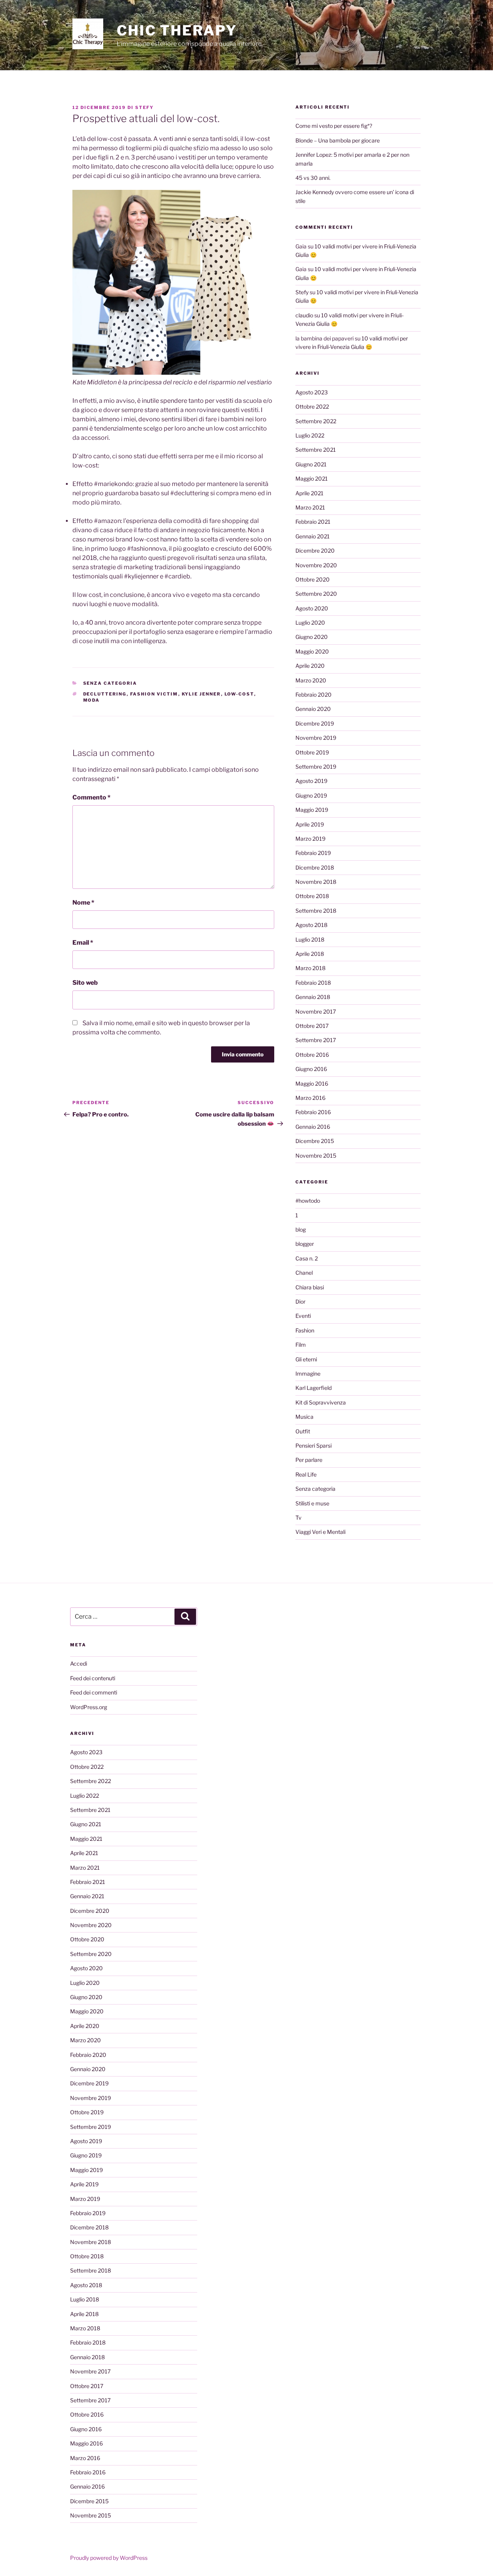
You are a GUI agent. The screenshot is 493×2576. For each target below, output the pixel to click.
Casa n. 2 (307, 1258)
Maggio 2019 (312, 810)
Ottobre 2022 (312, 406)
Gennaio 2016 (313, 1127)
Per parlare (309, 1460)
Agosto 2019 (311, 781)
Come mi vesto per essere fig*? (334, 126)
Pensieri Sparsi (314, 1446)
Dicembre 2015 (315, 1141)
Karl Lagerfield (314, 1388)
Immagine (308, 1373)
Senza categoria (110, 683)
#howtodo (308, 1201)
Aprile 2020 (310, 666)
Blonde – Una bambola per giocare (338, 140)
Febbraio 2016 (313, 1112)
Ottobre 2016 (312, 1055)
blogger (305, 1244)
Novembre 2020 (316, 565)
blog (301, 1229)
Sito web (85, 983)
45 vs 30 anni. (313, 178)
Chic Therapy (177, 30)
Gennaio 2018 (313, 997)
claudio (304, 315)
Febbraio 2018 (313, 983)
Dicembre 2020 (315, 551)
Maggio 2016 (312, 1084)
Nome (83, 903)
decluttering (105, 694)
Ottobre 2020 (313, 579)
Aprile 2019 (310, 824)
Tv (298, 1518)
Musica (304, 1417)
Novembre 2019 (316, 738)
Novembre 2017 (316, 1011)
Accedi (79, 1663)
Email (83, 943)
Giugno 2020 (312, 637)
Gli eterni (306, 1359)
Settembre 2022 (316, 421)
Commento (91, 797)
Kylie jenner (201, 694)
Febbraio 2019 (313, 853)
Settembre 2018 (316, 911)
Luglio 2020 (310, 623)
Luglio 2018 (310, 939)
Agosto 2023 (312, 392)
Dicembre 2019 (315, 723)
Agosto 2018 (311, 925)
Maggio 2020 (312, 651)
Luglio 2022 (310, 435)
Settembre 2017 (316, 1040)
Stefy (144, 107)
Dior (300, 1301)
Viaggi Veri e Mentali (320, 1532)
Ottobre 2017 (312, 1026)
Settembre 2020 (316, 594)
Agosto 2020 (312, 608)
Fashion (305, 1330)
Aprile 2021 (309, 493)
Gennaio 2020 (313, 709)
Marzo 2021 (310, 507)
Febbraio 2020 (314, 695)
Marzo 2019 (310, 839)
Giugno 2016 (311, 1069)
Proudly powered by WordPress (109, 2558)
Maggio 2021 (312, 478)
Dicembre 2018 (315, 867)
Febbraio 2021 (313, 522)
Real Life (306, 1474)
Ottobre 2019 (312, 752)
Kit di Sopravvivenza (321, 1402)
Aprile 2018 (310, 954)
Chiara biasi (310, 1287)
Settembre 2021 (316, 450)
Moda (92, 700)
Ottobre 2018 (312, 896)
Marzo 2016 (310, 1098)
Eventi (303, 1316)
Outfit (303, 1431)
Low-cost (239, 694)
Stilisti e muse (312, 1503)
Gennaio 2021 (313, 536)
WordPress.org (89, 1707)
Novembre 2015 (316, 1156)
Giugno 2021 (311, 464)
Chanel (304, 1273)
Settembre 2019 (316, 767)
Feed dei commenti (94, 1692)
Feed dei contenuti (93, 1678)
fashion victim (154, 694)
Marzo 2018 (310, 968)
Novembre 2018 (316, 882)
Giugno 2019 (311, 795)
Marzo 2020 (311, 680)
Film (301, 1345)
